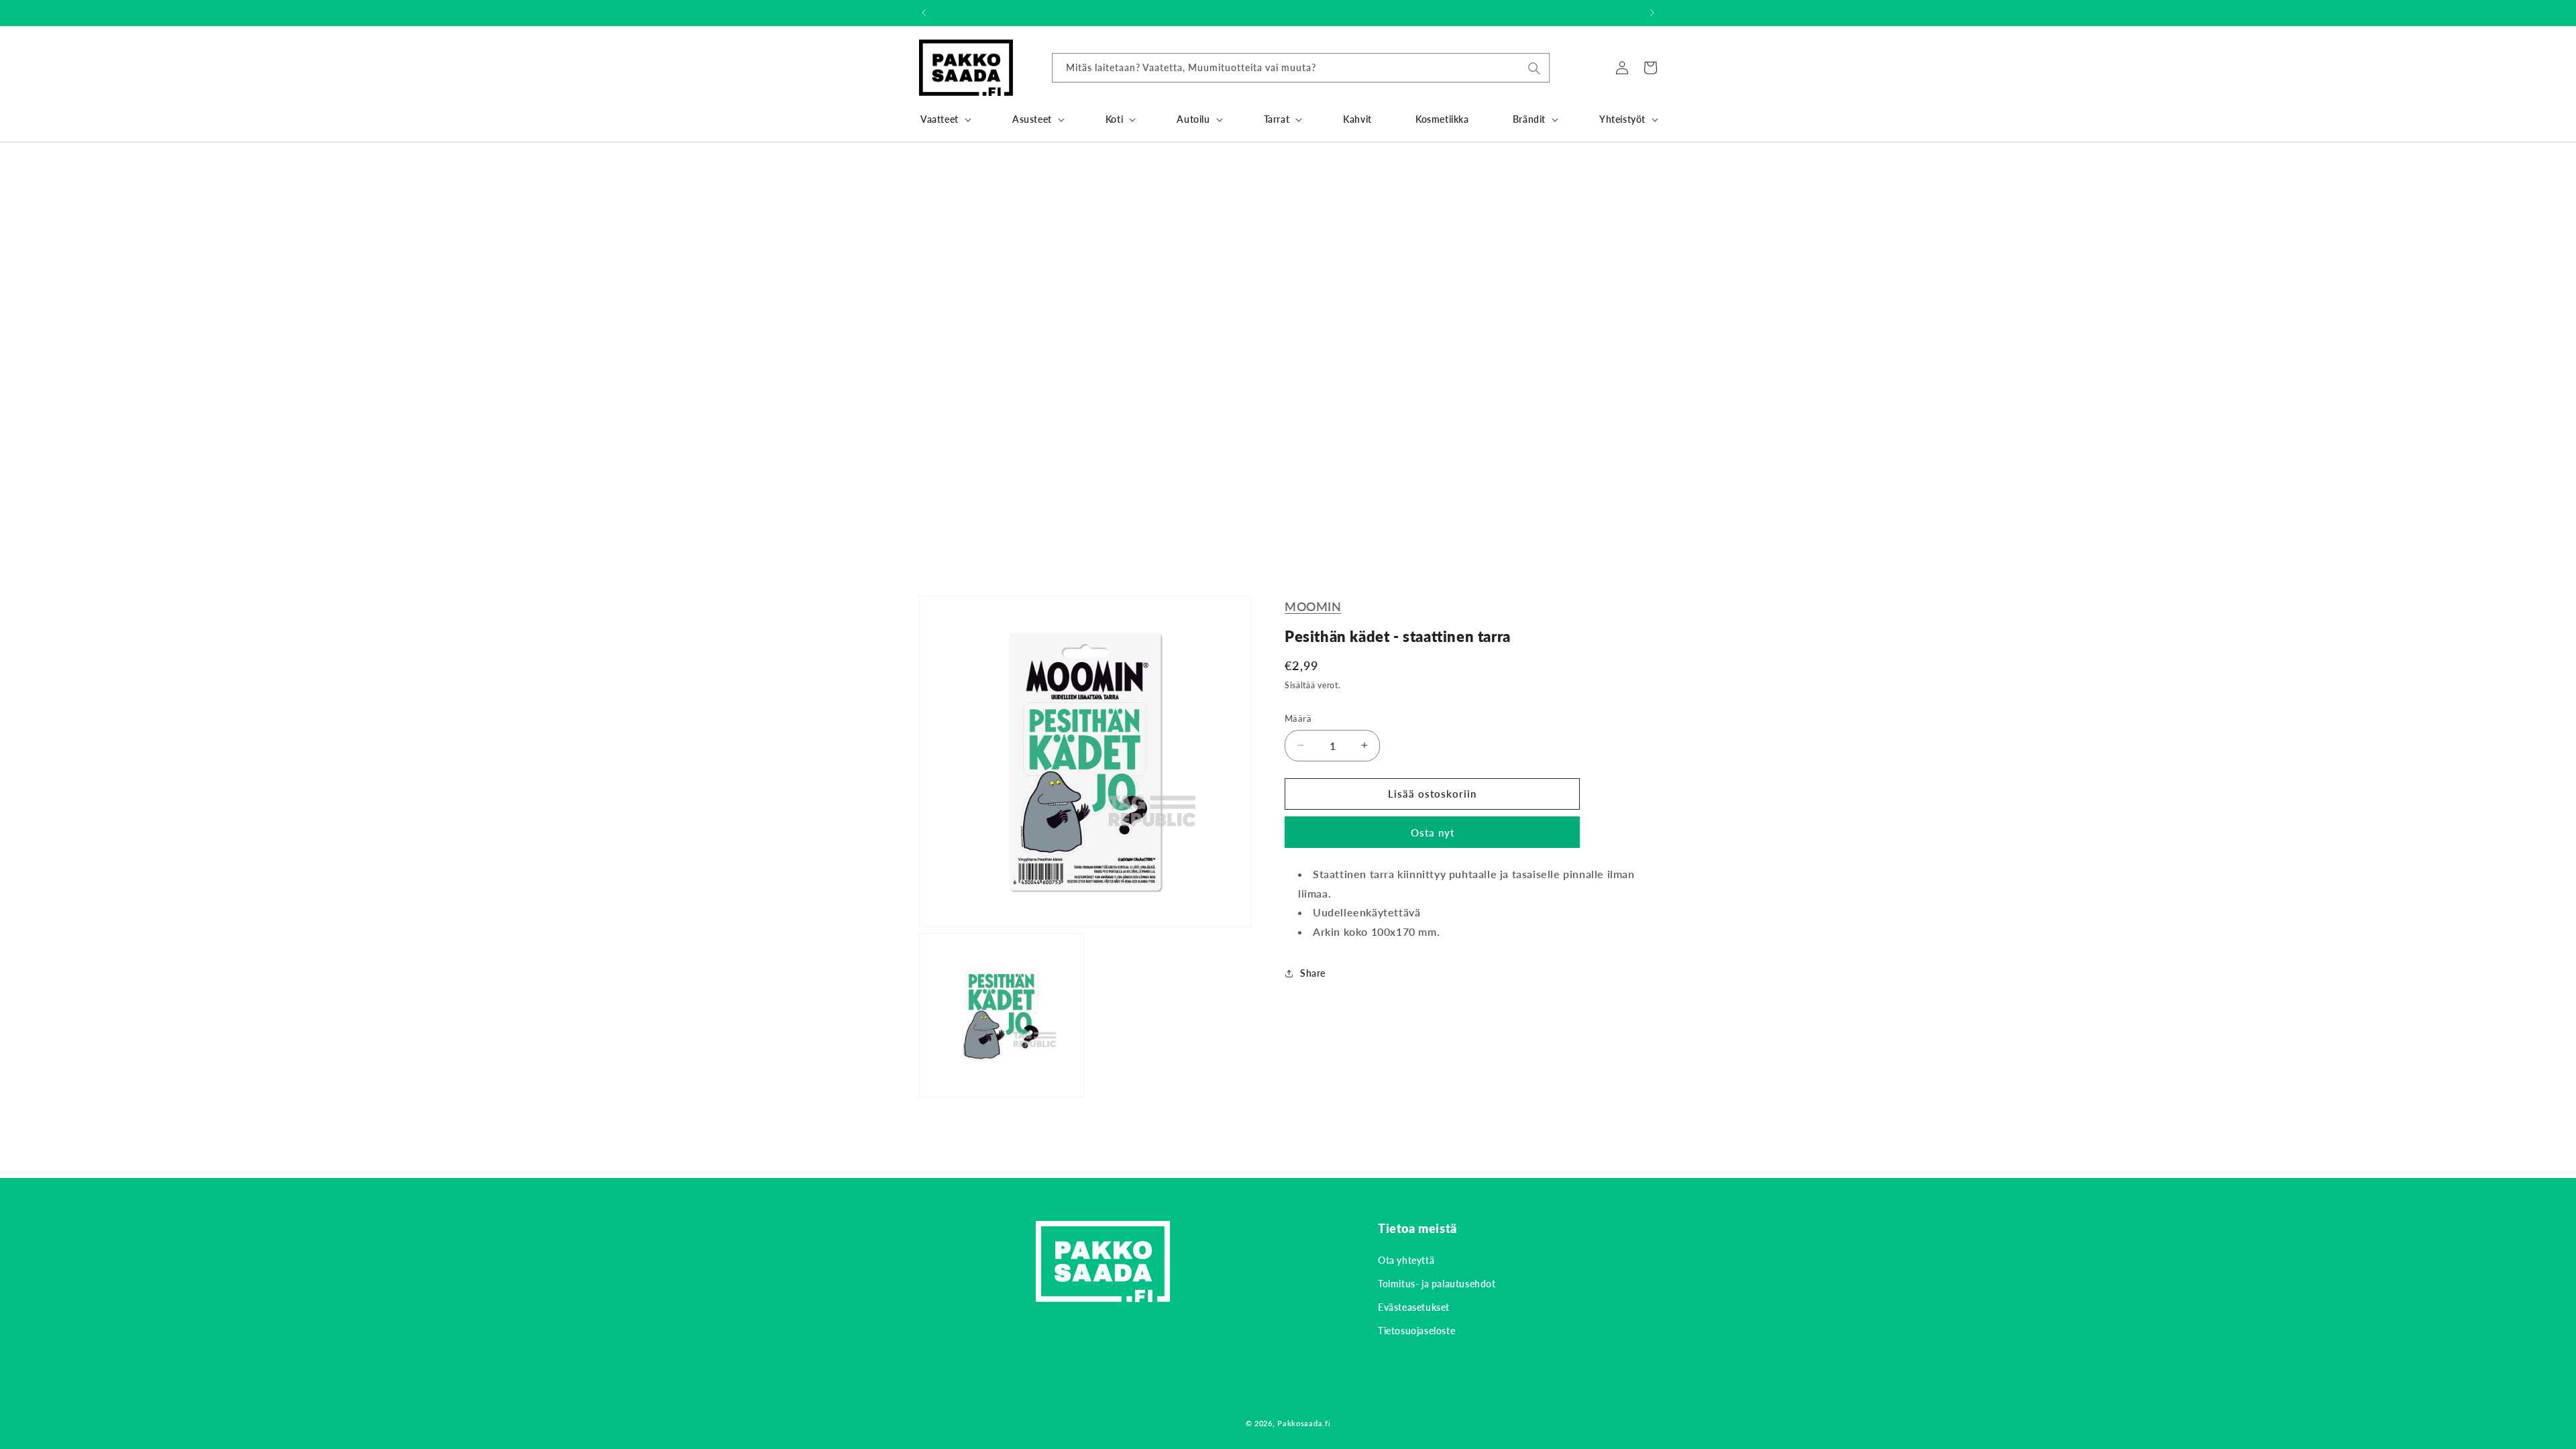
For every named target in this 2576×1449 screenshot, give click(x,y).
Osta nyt (1433, 833)
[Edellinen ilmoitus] (924, 13)
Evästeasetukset (1414, 1307)
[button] (945, 119)
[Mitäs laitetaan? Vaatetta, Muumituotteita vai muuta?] (1534, 68)
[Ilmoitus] (1652, 13)
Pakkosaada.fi (1304, 1423)
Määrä (1298, 718)
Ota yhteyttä (1406, 1260)
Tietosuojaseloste (1416, 1331)
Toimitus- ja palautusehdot (1437, 1284)
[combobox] (1301, 68)
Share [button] (1313, 973)
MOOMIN (1313, 606)
